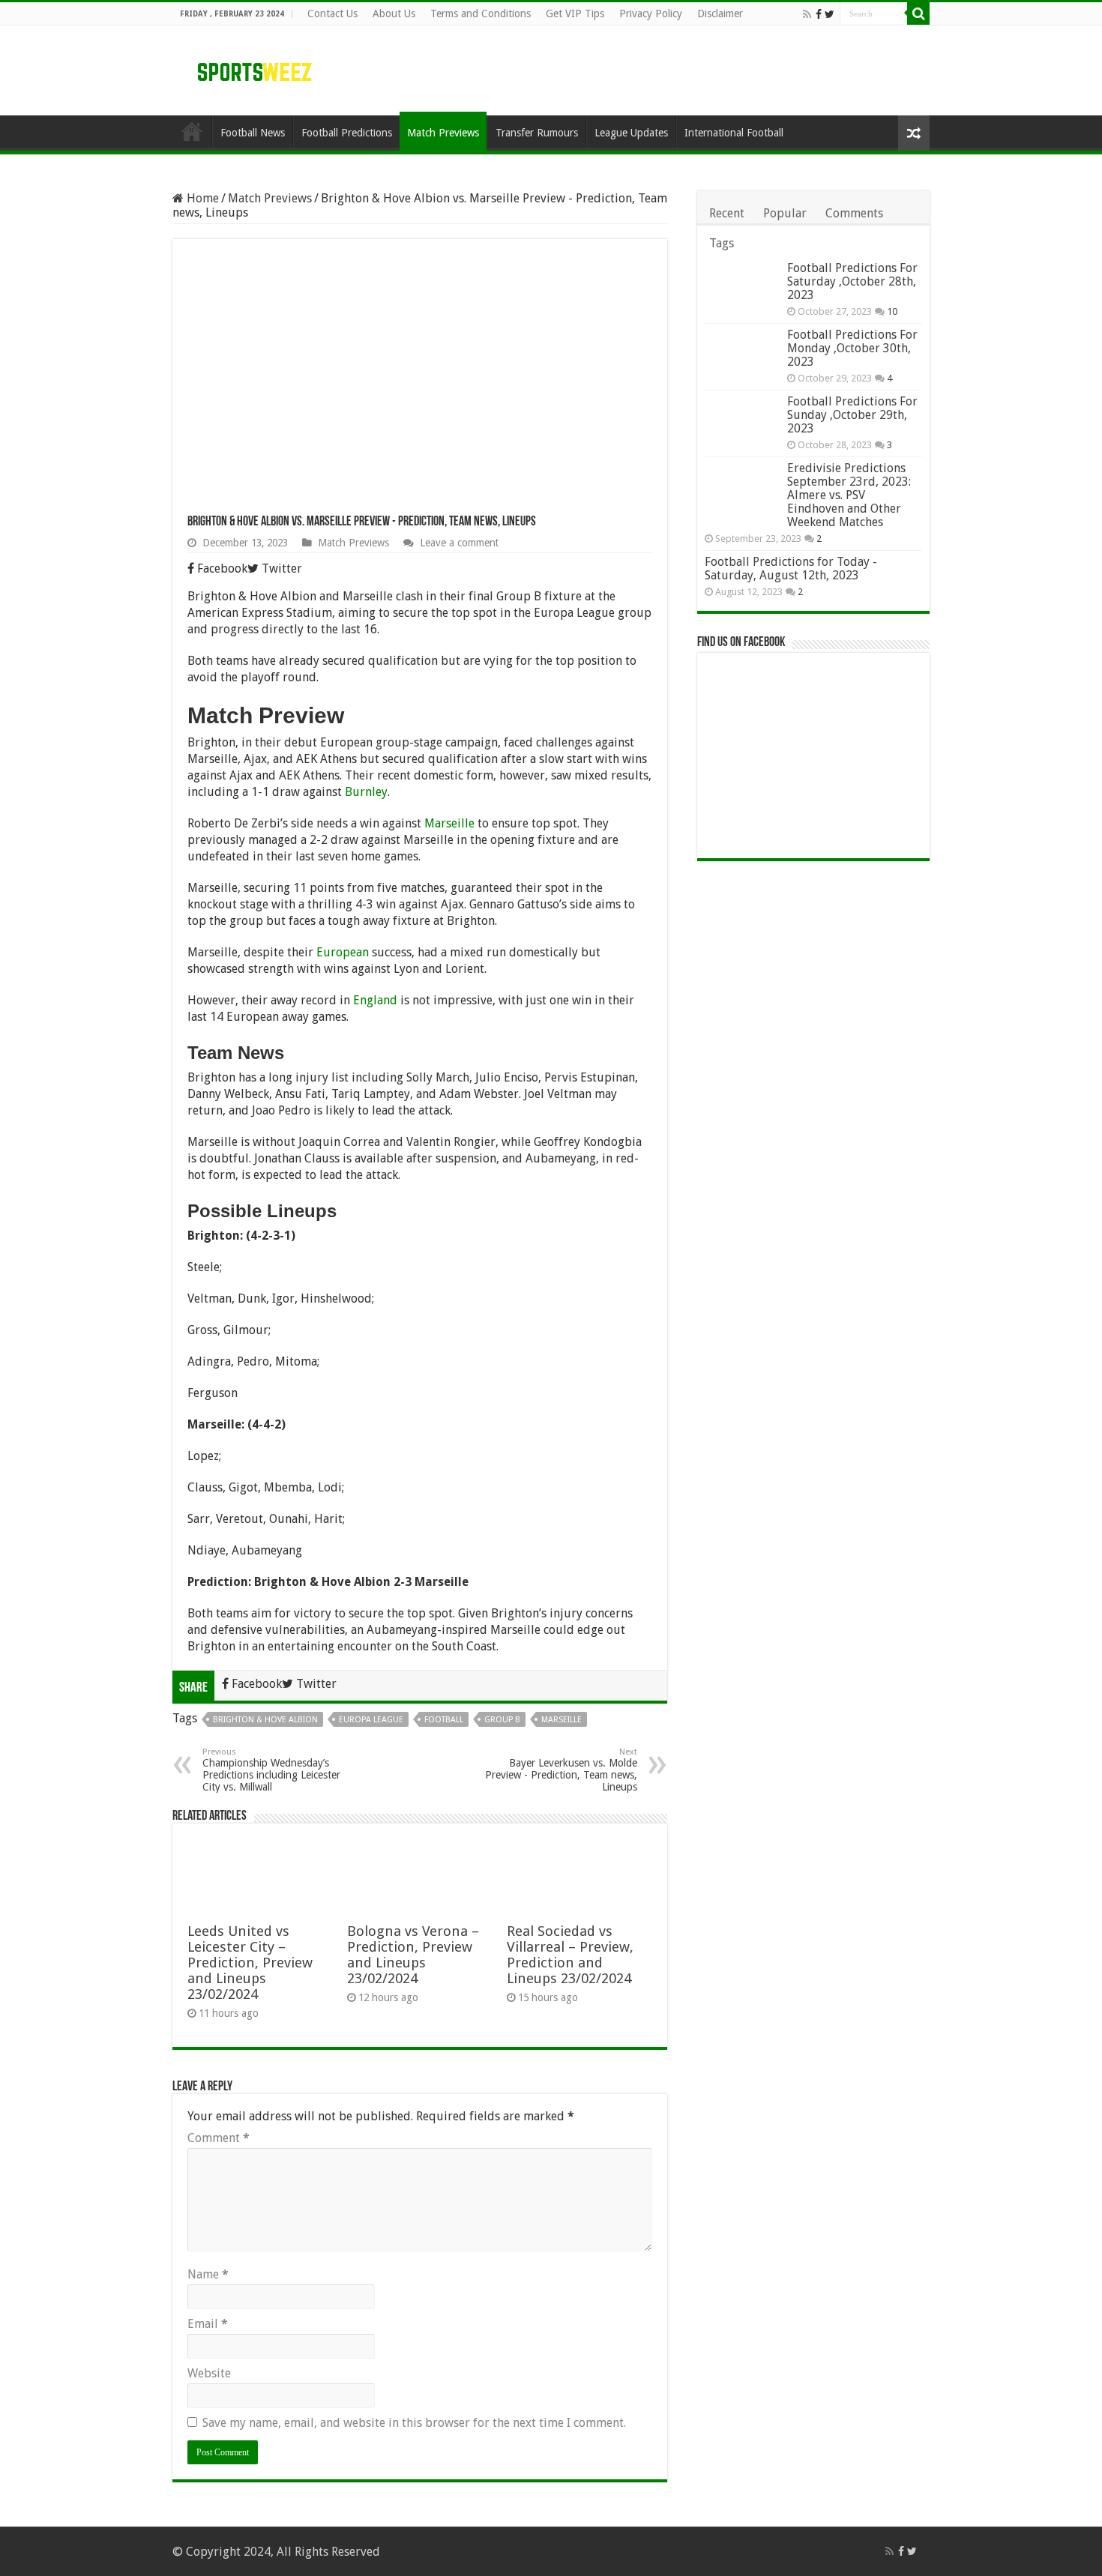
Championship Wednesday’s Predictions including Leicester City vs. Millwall (271, 1770)
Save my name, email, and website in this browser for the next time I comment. (414, 2423)
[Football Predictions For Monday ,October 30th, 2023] (742, 353)
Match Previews (443, 133)
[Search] (918, 13)
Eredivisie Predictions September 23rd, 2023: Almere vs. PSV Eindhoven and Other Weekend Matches (849, 495)
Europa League (371, 1720)
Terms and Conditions (481, 13)
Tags (722, 243)
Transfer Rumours (537, 133)
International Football (734, 133)
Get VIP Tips (575, 13)
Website (209, 2373)
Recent (727, 213)
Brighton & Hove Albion (265, 1720)
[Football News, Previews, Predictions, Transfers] (255, 71)
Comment (219, 2138)
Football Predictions (347, 133)
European (343, 952)
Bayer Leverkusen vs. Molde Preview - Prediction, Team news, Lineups (561, 1770)
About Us (394, 13)
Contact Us (332, 13)
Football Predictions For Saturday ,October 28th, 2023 (852, 281)
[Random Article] (914, 133)
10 (892, 311)
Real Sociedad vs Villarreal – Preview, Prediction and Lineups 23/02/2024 (570, 1955)
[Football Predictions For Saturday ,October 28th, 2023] (742, 287)
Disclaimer (720, 13)
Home (201, 198)
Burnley (366, 792)
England (375, 1000)
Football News (253, 133)
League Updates (631, 133)
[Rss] (807, 14)
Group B (502, 1720)
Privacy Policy (651, 13)
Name (208, 2274)
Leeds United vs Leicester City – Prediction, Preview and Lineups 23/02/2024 (250, 1963)
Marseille (449, 823)
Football (444, 1720)
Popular (785, 213)
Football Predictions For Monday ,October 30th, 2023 (852, 348)
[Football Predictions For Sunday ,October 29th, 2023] (742, 420)
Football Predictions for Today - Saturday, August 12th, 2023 (791, 568)
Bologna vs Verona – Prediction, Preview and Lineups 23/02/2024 (413, 1955)
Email (208, 2324)
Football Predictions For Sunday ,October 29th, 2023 (852, 415)
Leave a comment (459, 543)
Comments (854, 213)
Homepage (192, 131)
